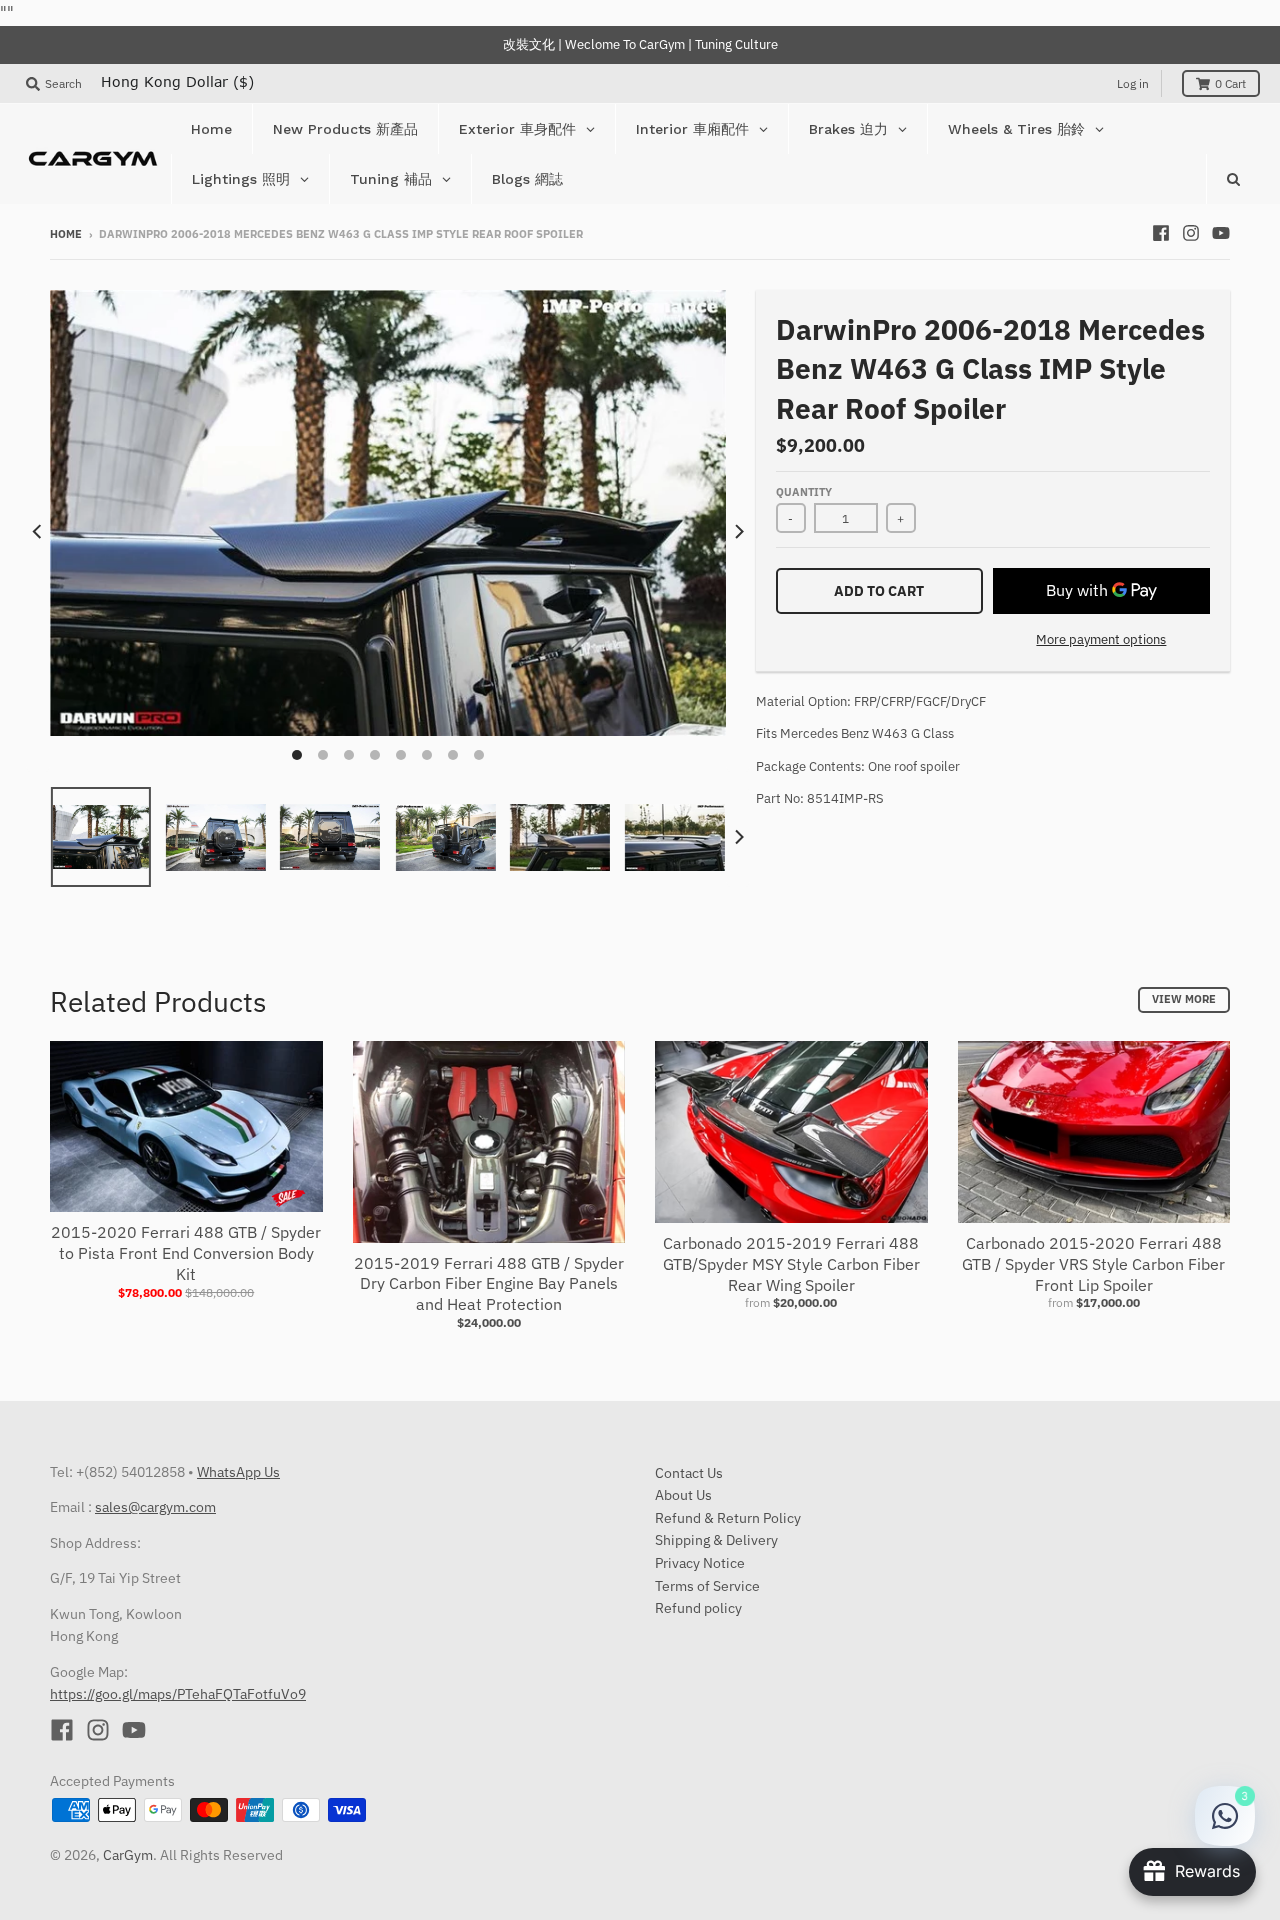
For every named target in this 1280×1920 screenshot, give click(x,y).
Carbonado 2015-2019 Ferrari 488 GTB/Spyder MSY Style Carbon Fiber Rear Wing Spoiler (791, 1264)
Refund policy (698, 1608)
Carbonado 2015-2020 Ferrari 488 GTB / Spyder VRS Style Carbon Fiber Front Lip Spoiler (1093, 1264)
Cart (1230, 83)
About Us (683, 1495)
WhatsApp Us (238, 1472)
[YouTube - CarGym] (1221, 233)
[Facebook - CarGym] (1161, 233)
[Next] (738, 531)
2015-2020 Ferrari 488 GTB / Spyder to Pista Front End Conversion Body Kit (186, 1253)
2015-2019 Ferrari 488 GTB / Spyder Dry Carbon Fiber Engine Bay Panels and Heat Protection (489, 1284)
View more (1184, 999)
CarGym (128, 1855)
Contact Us (689, 1473)
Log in (1133, 83)
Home (66, 234)
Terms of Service (707, 1586)
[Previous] (38, 531)
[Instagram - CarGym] (1191, 233)
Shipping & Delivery (716, 1540)
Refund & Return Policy (728, 1518)
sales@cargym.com (155, 1507)
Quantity (804, 492)
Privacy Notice (700, 1563)
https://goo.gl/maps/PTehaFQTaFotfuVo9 (178, 1694)
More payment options (1101, 639)
